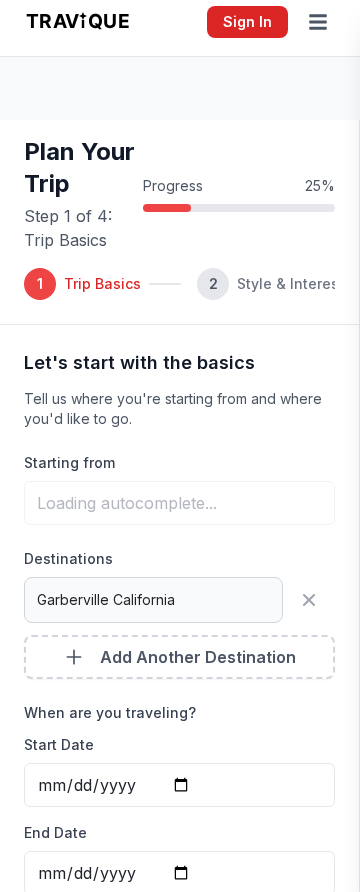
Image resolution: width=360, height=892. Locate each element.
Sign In (247, 21)
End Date (55, 832)
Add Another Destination (198, 657)
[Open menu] (322, 22)
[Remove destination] (313, 600)
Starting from (69, 462)
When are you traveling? (110, 712)
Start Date (59, 744)
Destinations (68, 558)
